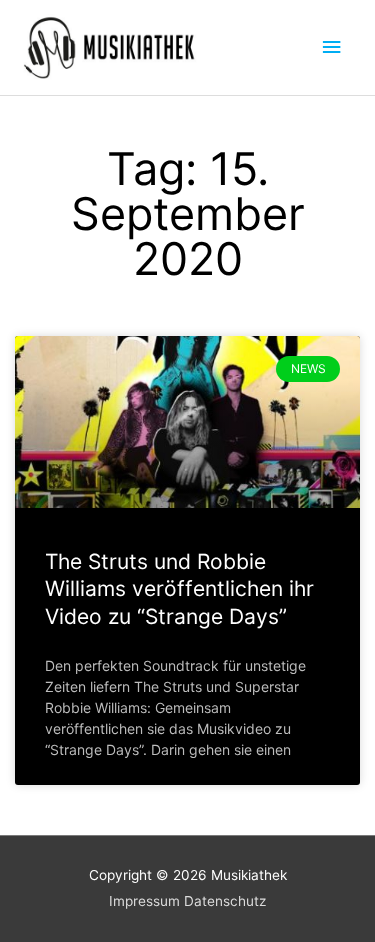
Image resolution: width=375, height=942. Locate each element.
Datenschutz (225, 901)
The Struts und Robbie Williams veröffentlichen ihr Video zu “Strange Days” (179, 589)
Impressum (144, 901)
